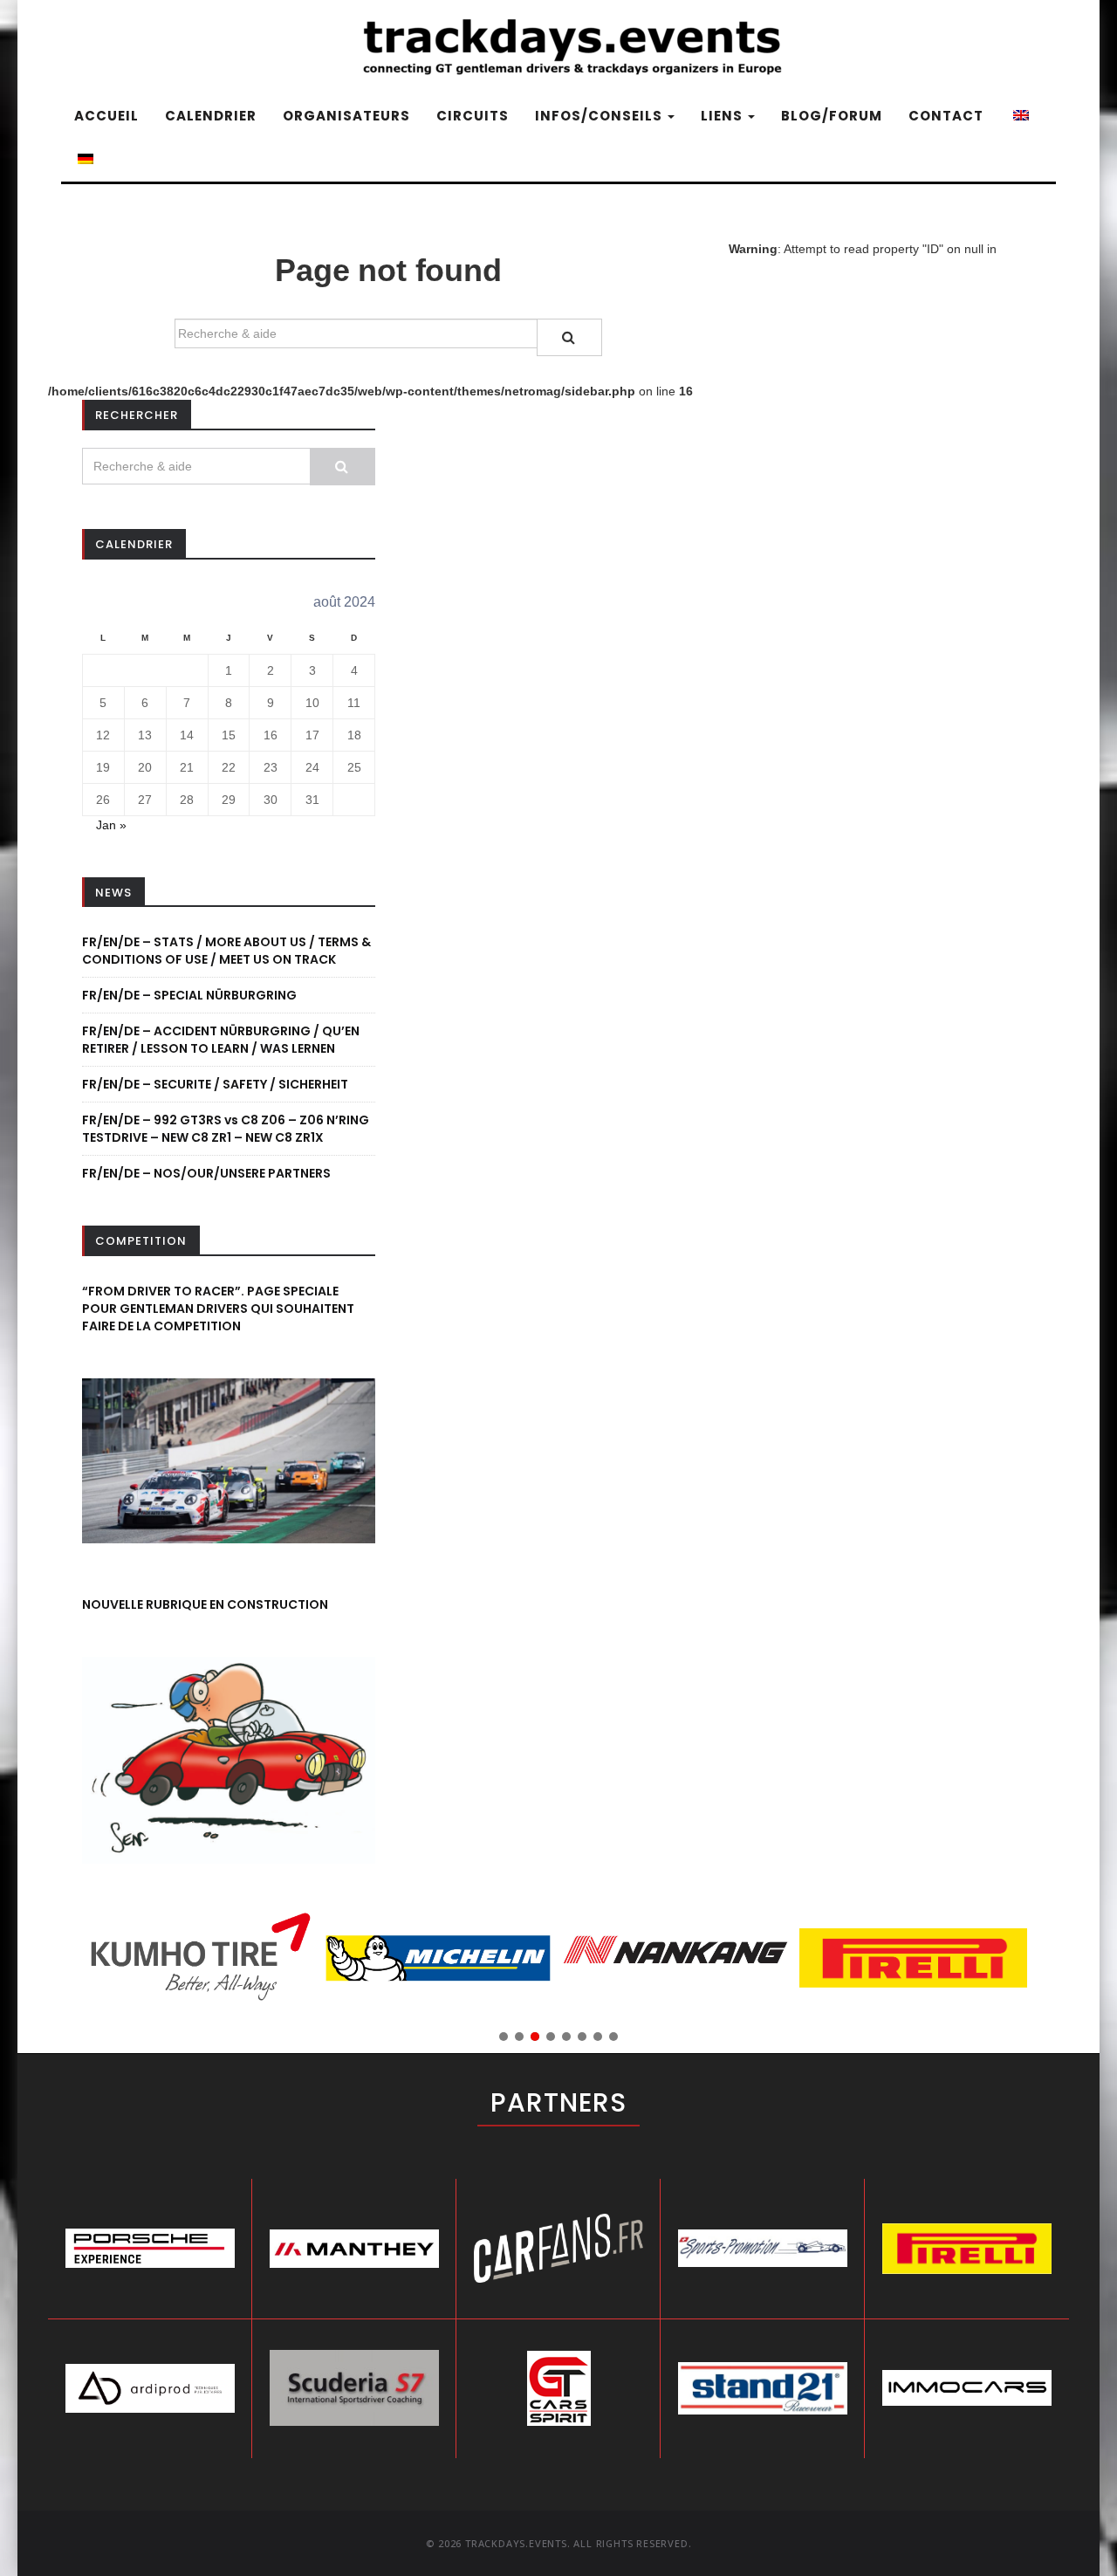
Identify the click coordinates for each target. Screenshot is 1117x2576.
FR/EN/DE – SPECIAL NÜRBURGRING (189, 995)
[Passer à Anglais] (1019, 116)
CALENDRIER (211, 116)
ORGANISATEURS (346, 116)
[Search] (569, 337)
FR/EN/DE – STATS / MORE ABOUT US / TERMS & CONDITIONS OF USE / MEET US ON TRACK (226, 951)
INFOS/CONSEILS (600, 116)
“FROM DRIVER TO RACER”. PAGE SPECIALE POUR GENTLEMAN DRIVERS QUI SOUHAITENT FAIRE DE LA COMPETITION (218, 1309)
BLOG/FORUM (832, 116)
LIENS (723, 116)
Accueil (106, 116)
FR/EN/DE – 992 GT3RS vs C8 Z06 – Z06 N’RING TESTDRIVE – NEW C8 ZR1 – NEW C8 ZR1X (226, 1129)
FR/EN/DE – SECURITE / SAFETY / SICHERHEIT (215, 1084)
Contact (946, 116)
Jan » (111, 825)
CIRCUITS (473, 116)
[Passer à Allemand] (84, 160)
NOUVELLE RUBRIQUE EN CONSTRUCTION (205, 1604)
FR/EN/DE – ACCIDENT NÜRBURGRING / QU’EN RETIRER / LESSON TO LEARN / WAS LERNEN (221, 1040)
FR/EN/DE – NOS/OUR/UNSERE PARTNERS (206, 1173)
